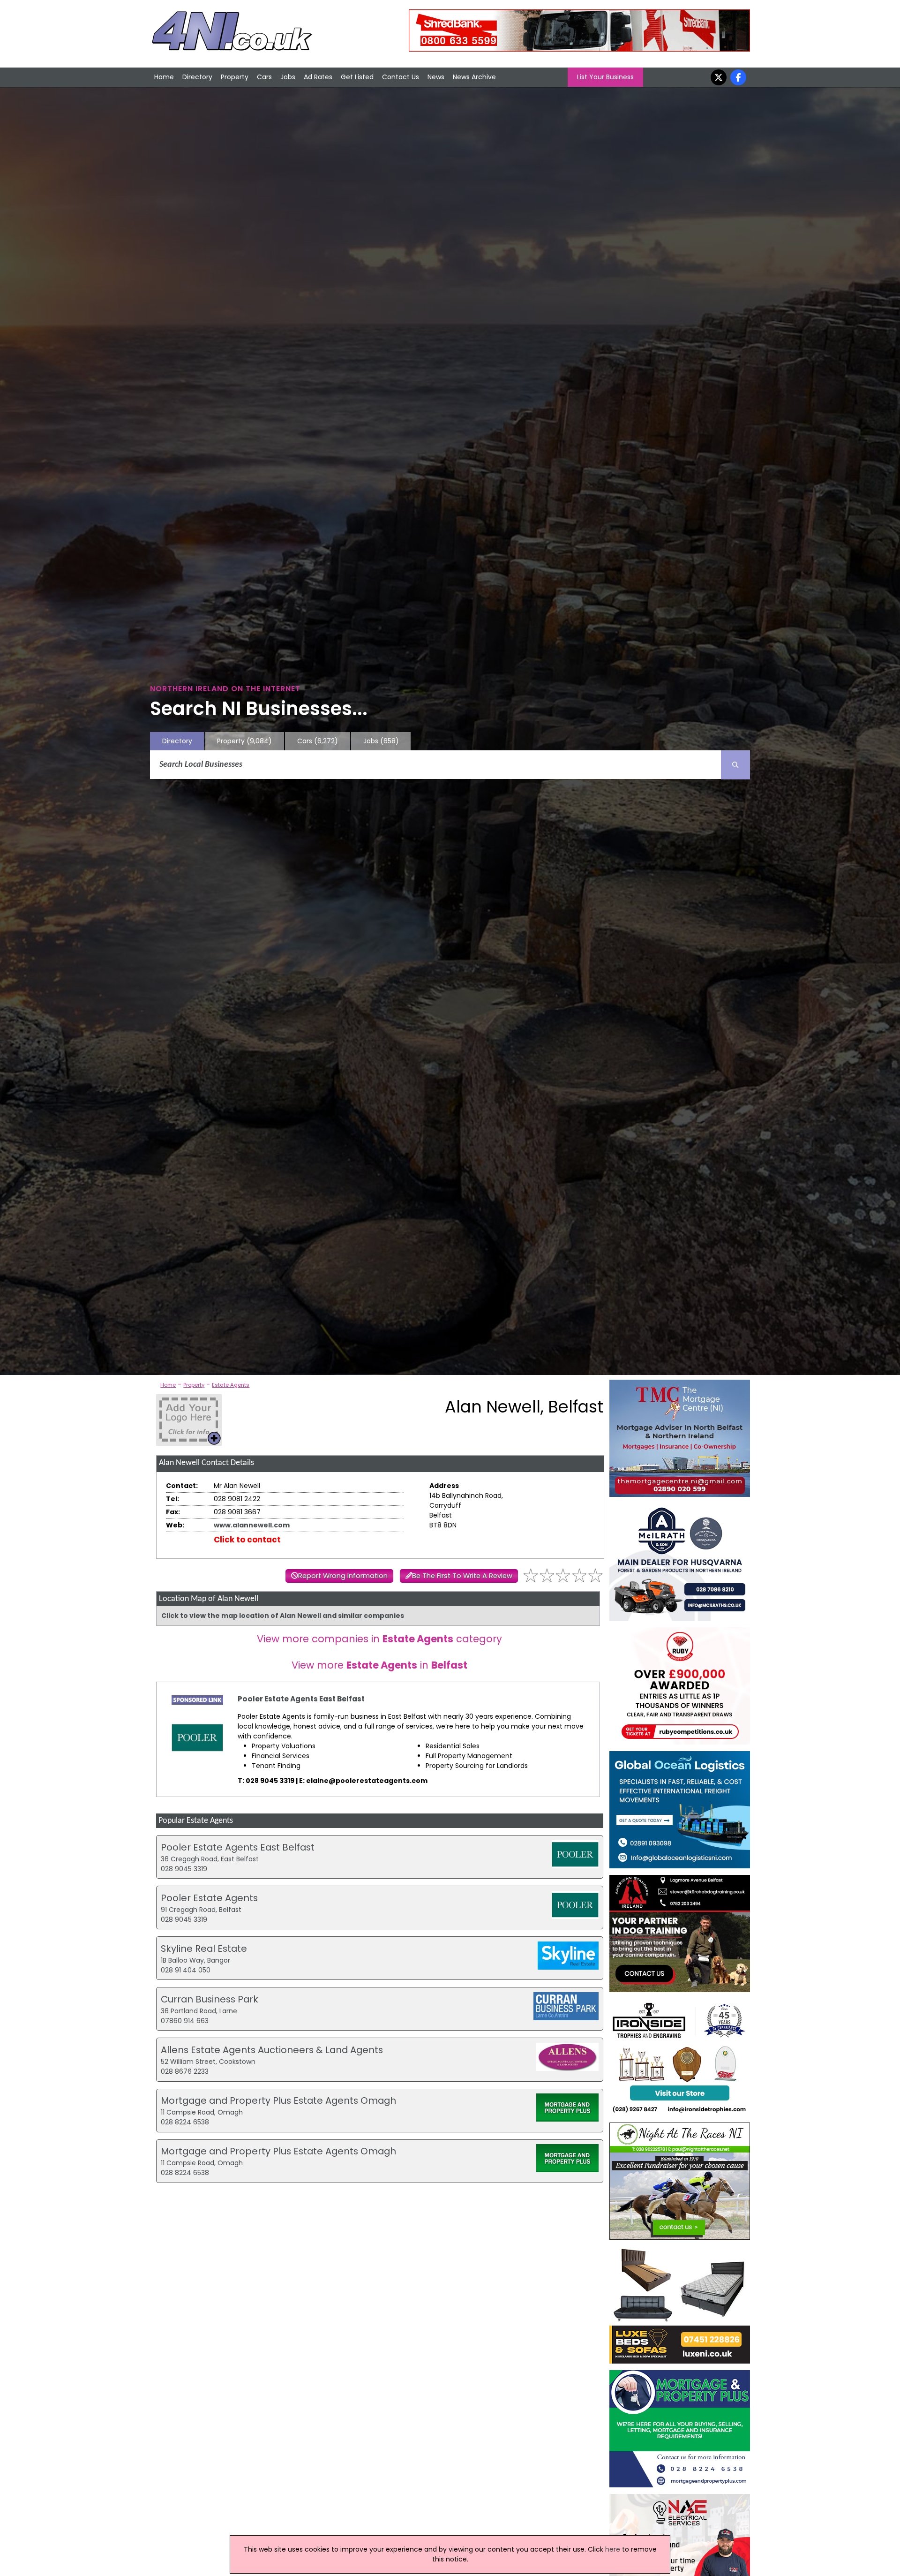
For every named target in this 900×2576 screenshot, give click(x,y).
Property (235, 77)
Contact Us (401, 77)
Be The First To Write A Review (462, 1576)
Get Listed (357, 77)
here (613, 2549)
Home (164, 77)
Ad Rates (318, 77)
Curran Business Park (210, 1999)
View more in (379, 1665)
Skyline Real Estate (204, 1949)
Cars (264, 77)
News (436, 77)
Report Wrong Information (343, 1576)
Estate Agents (231, 1385)
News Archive (474, 77)
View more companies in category (379, 1639)
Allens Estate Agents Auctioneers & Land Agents (272, 2050)
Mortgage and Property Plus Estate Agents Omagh (278, 2100)
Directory (197, 77)
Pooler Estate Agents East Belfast (301, 1699)
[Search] (735, 765)
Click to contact (247, 1540)
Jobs (288, 77)
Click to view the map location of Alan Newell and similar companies (283, 1616)
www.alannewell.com (252, 1525)
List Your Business (605, 77)
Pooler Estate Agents (209, 1898)
